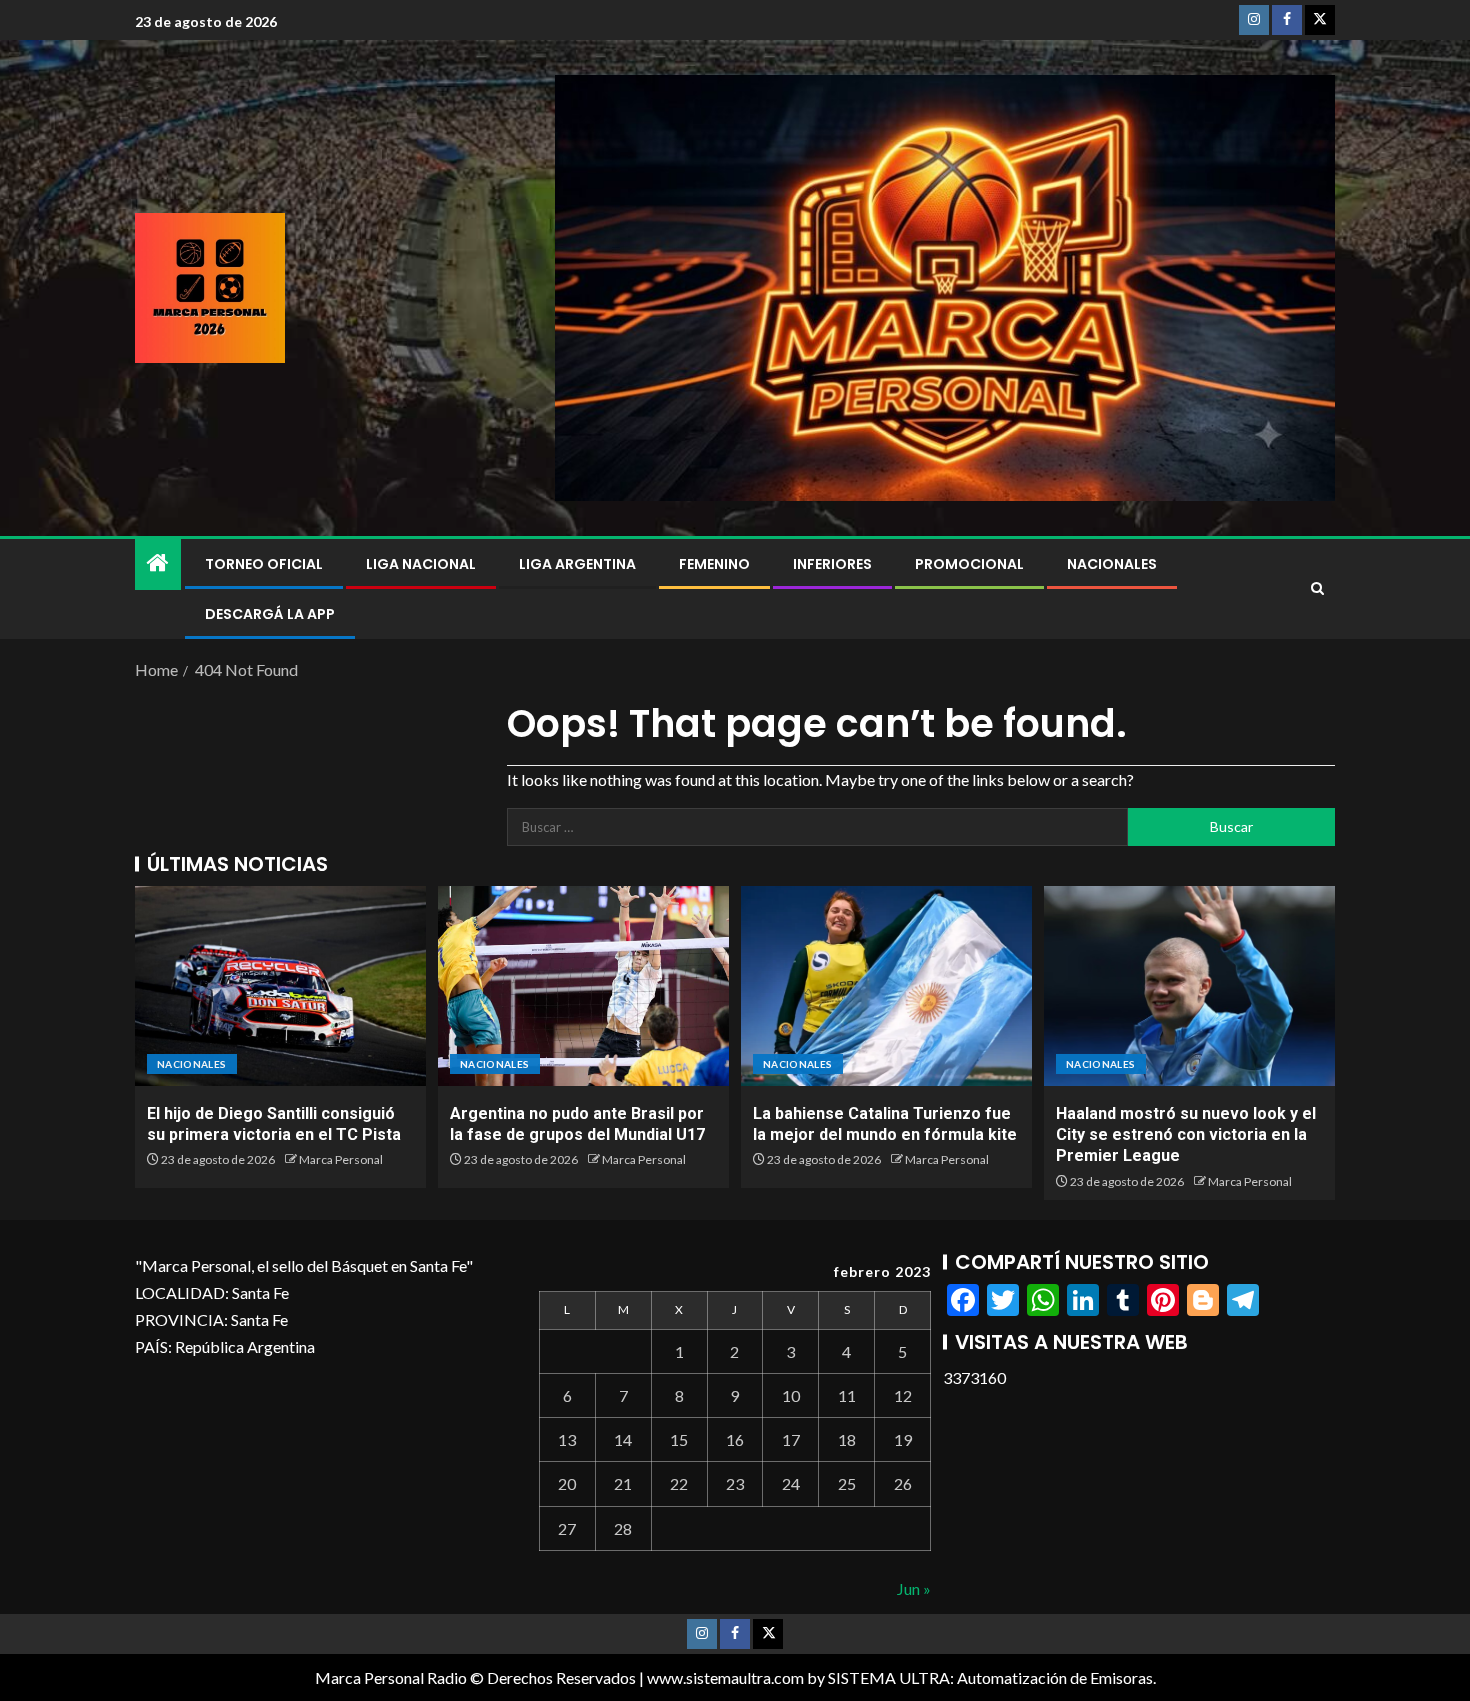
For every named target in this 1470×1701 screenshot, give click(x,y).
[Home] (158, 563)
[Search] (1317, 589)
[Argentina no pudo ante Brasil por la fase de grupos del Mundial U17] (583, 986)
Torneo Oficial (264, 564)
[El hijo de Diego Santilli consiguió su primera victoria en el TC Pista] (280, 986)
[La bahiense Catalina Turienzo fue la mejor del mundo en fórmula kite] (886, 986)
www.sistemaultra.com (725, 1677)
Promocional (969, 564)
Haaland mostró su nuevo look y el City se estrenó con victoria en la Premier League (1186, 1135)
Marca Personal (341, 1159)
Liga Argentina (577, 564)
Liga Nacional (421, 564)
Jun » (914, 1588)
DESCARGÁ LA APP (270, 614)
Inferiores (832, 564)
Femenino (714, 564)
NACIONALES (1112, 564)
